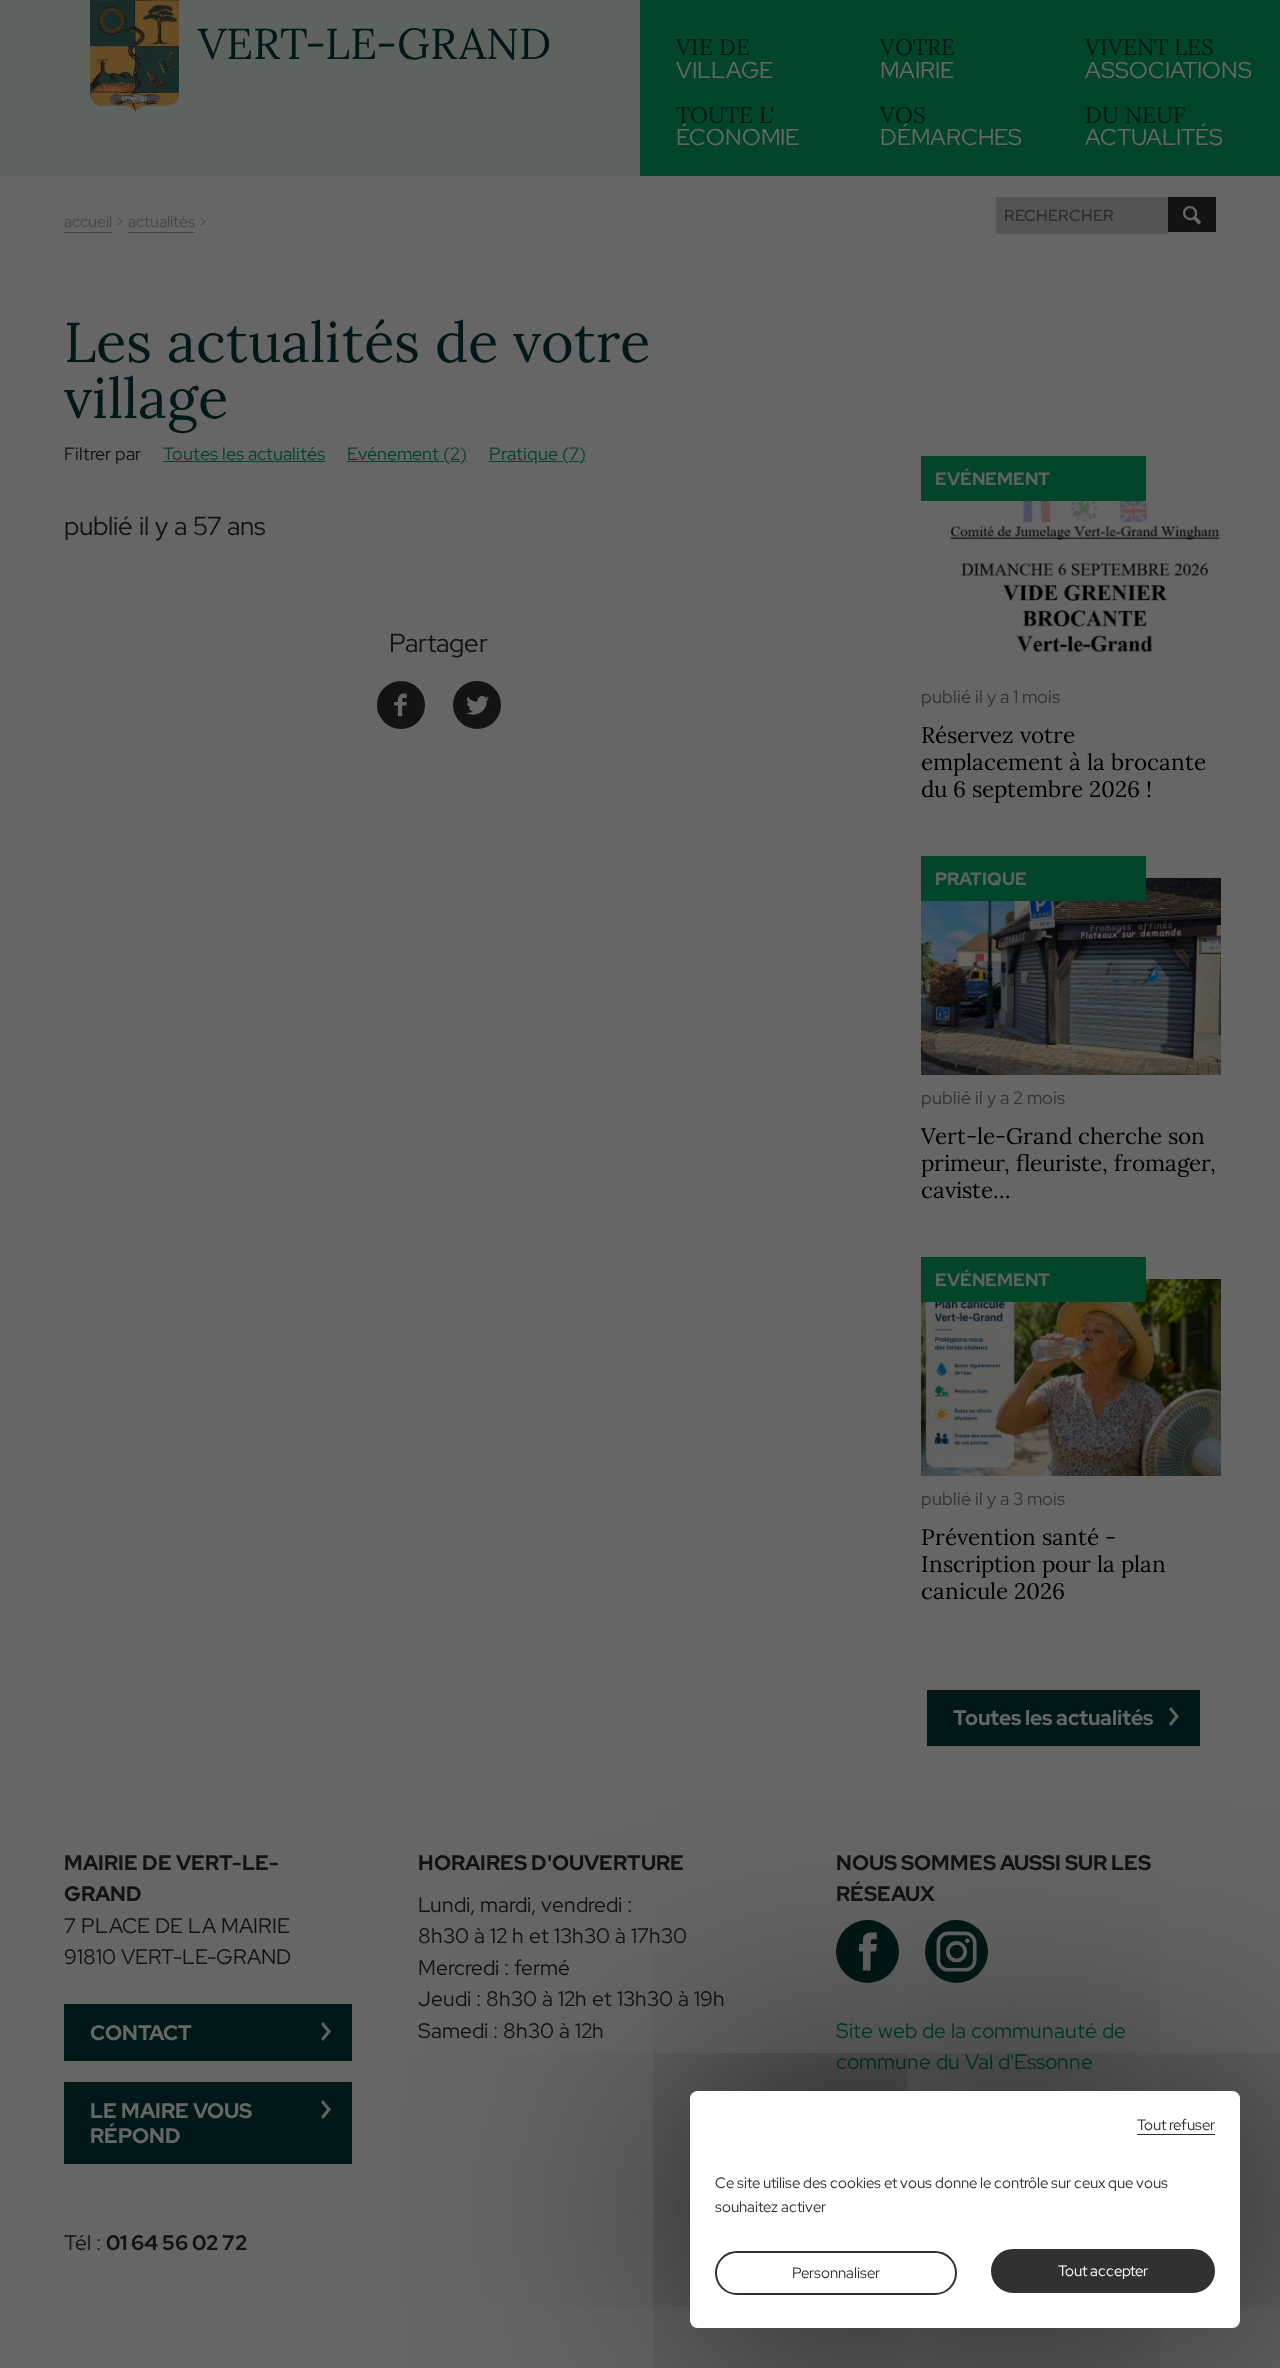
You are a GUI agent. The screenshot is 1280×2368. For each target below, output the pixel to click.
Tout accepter (1103, 2271)
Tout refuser (1176, 2125)
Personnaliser (836, 2273)
